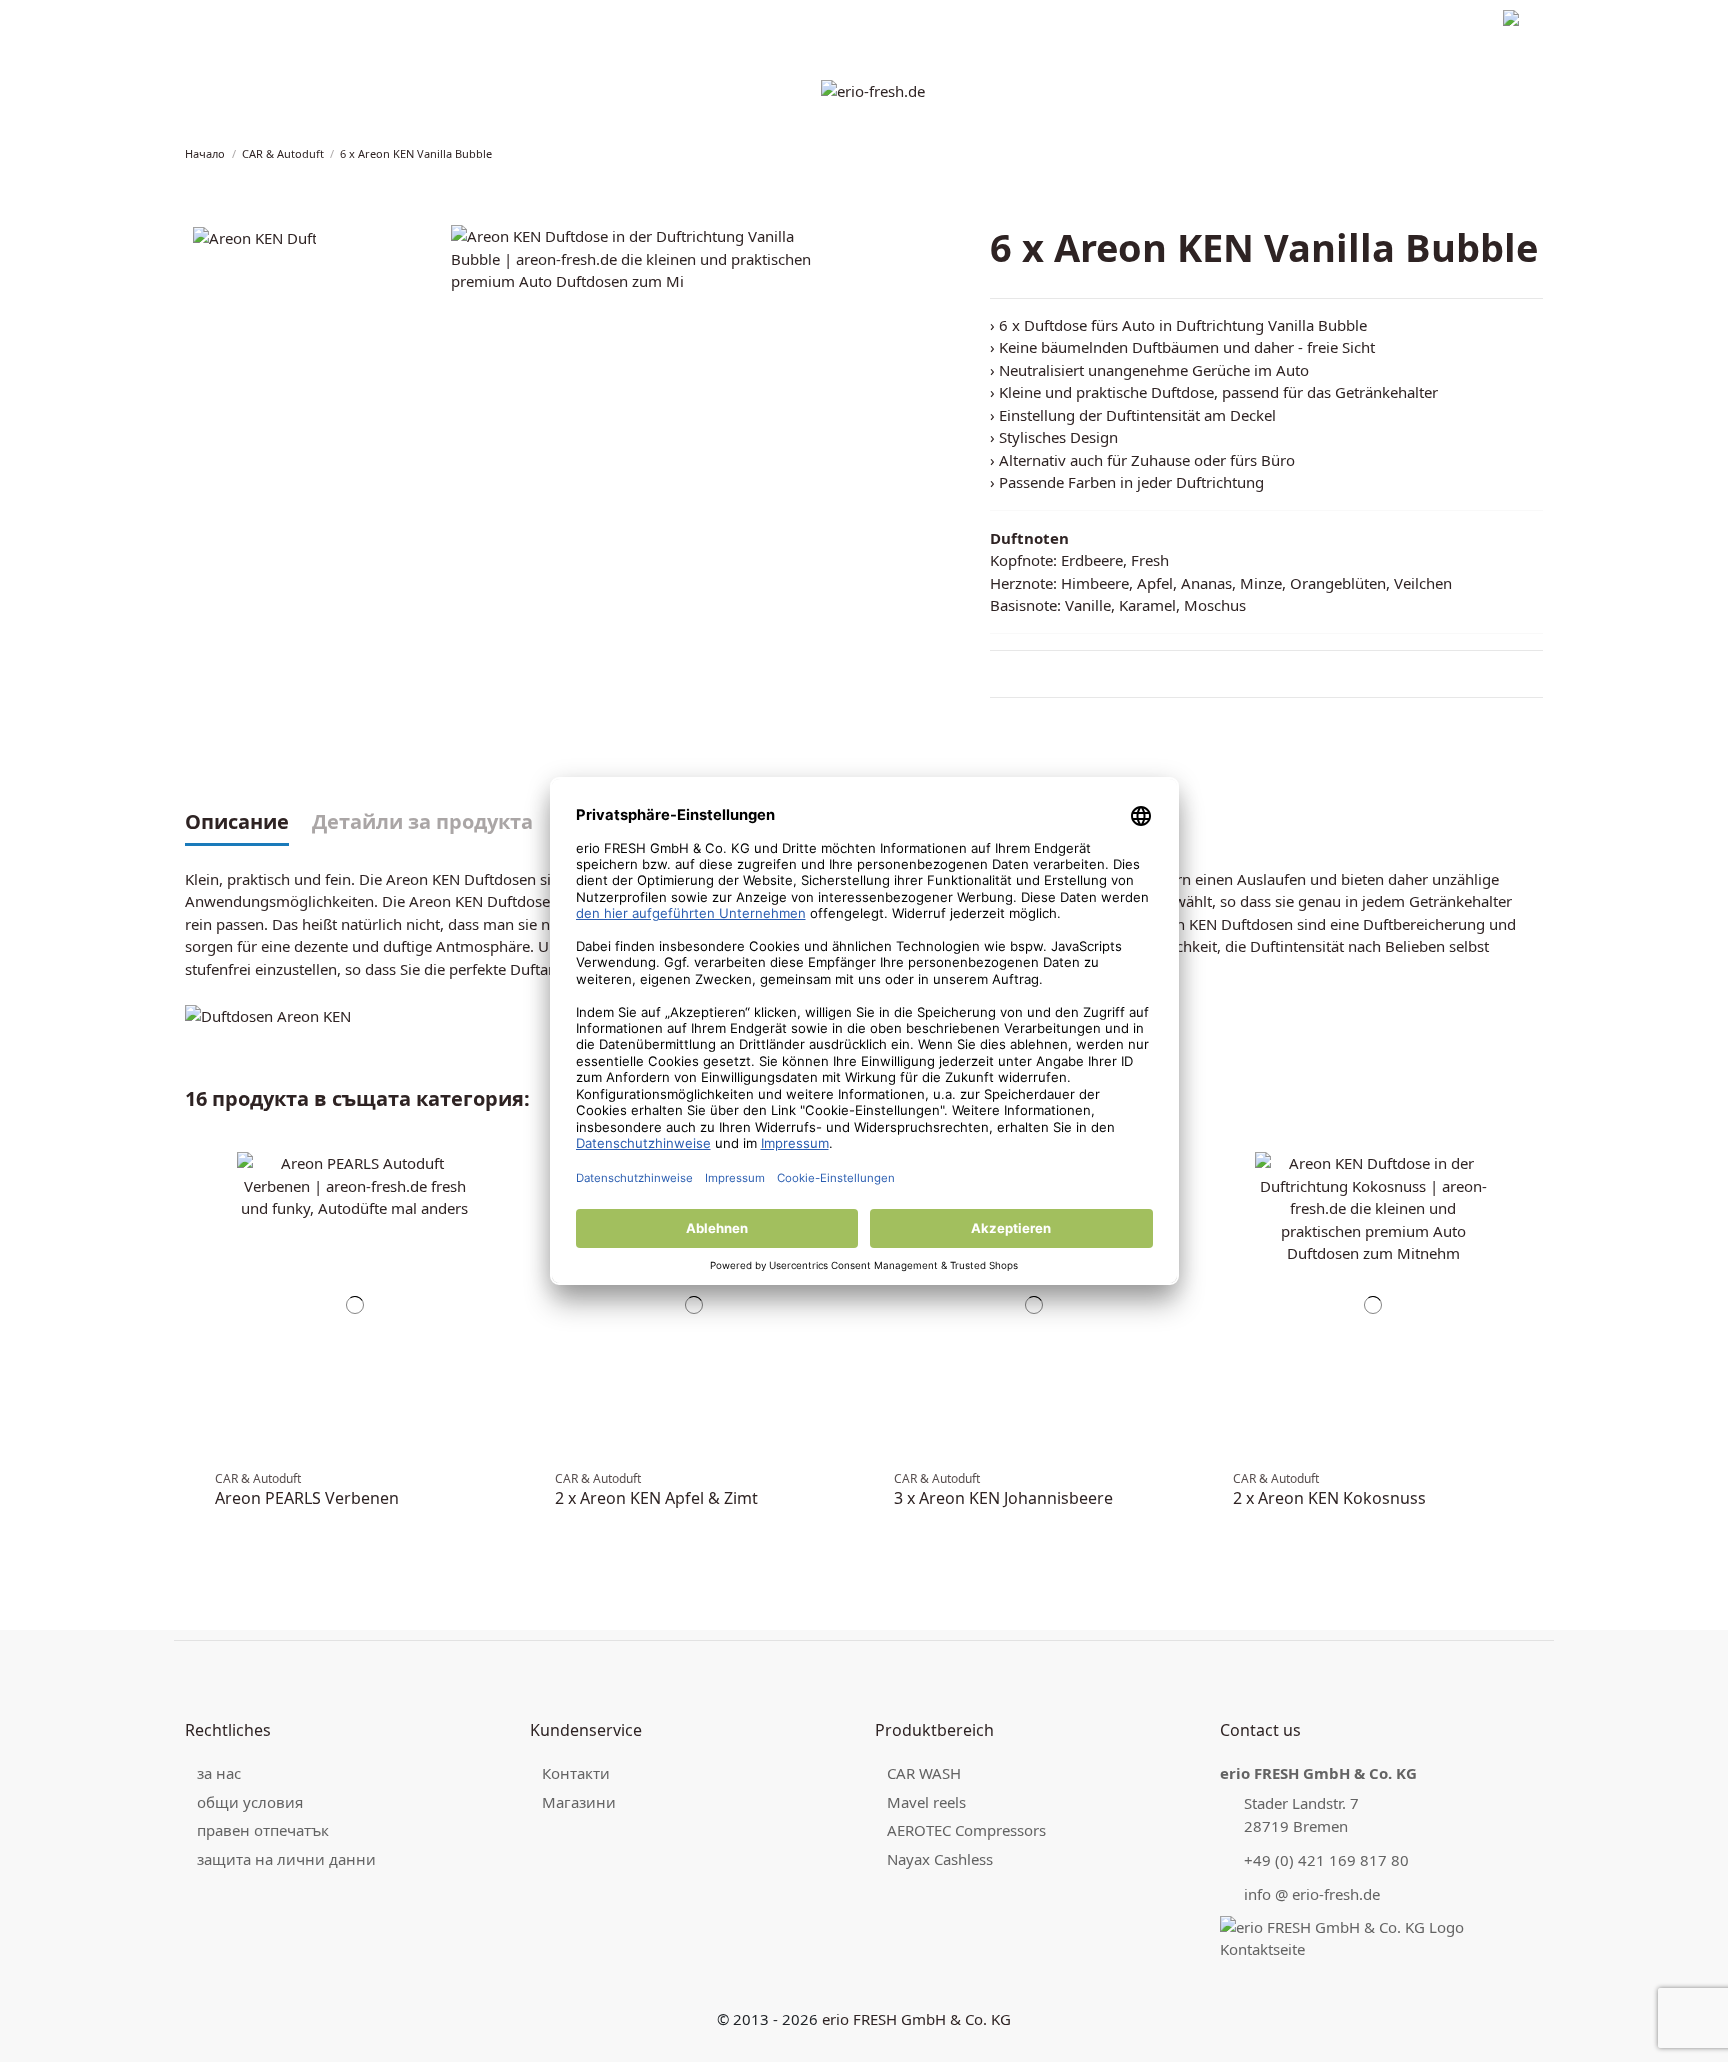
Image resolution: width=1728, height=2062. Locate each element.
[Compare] (502, 1176)
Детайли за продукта (422, 823)
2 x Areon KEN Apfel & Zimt (656, 1498)
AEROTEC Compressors (966, 1830)
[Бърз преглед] (502, 1197)
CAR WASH (924, 1773)
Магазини (579, 1802)
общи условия (250, 1802)
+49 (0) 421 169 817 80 (1326, 1860)
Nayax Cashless (940, 1859)
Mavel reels (926, 1802)
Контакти (576, 1773)
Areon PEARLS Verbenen (307, 1498)
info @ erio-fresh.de (1312, 1894)
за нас (219, 1773)
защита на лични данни (386, 20)
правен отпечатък (240, 20)
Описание (237, 823)
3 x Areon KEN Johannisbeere (1003, 1498)
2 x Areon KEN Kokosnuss (1329, 1498)
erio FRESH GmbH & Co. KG (916, 2019)
